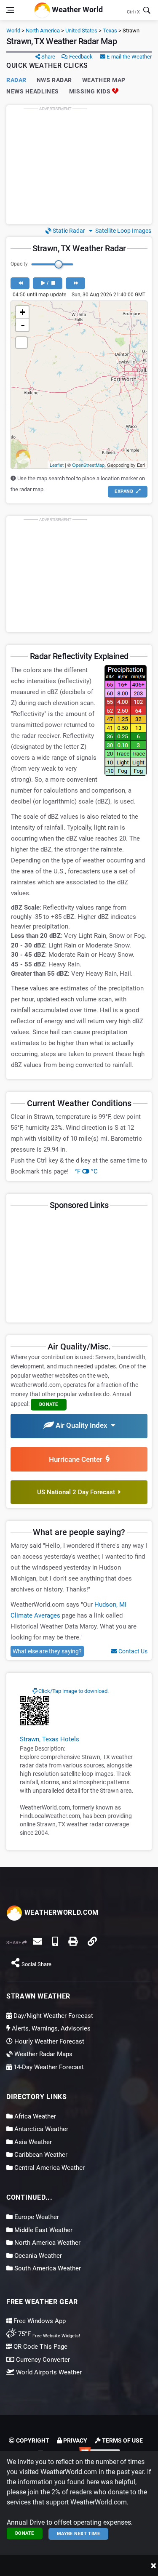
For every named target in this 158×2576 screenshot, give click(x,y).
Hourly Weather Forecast (48, 2041)
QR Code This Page (40, 2347)
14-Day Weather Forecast (48, 2067)
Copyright (32, 2440)
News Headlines (33, 91)
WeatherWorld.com (60, 1912)
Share (48, 57)
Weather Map (104, 80)
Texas (110, 31)
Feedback (80, 57)
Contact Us (132, 1651)
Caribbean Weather (40, 2155)
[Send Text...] (55, 1941)
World (13, 31)
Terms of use (122, 2440)
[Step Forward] (75, 283)
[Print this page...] (73, 1941)
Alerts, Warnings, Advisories (50, 2028)
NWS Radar (54, 80)
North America (43, 31)
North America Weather (47, 2243)
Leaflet (57, 465)
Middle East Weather (43, 2230)
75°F (48, 2334)
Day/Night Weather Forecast (52, 2016)
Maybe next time (79, 2534)
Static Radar (68, 231)
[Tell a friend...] (37, 1941)
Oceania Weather (37, 2256)
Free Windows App (39, 2321)
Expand (125, 491)
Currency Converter (42, 2360)
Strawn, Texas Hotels (50, 1739)
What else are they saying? (47, 1651)
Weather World (76, 9)
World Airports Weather (48, 2372)
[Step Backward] (20, 283)
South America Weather (47, 2268)
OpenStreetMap (88, 465)
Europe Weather (36, 2217)
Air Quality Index (82, 1425)
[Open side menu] (10, 10)
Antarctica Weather (40, 2129)
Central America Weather (49, 2168)
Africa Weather (34, 2116)
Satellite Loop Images (122, 231)
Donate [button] (49, 1404)
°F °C (86, 1171)
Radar (16, 80)
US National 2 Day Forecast (78, 1492)
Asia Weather (32, 2142)
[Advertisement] (79, 165)
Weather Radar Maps (43, 2054)
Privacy (75, 2440)
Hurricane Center (77, 1459)
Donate (25, 2533)
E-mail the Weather (129, 57)
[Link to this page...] (92, 1941)
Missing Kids (91, 91)
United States (81, 31)
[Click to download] (35, 1710)
